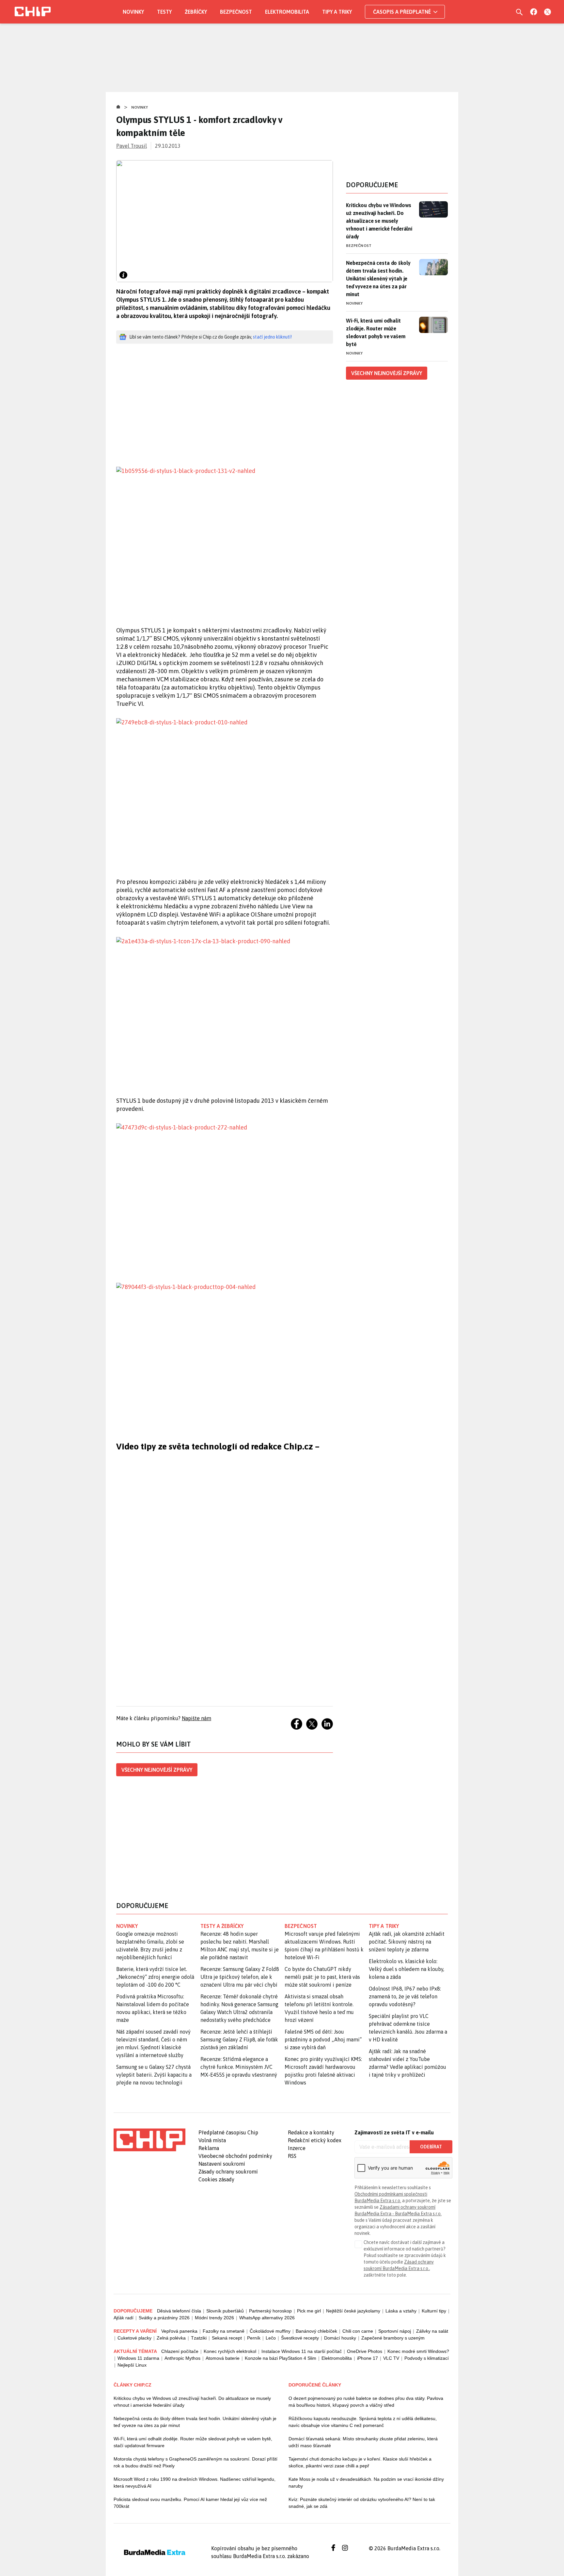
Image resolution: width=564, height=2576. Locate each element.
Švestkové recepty (300, 2338)
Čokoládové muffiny (270, 2331)
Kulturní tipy (434, 2311)
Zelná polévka (171, 2338)
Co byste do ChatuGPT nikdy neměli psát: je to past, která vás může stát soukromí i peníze (322, 1977)
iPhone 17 (368, 2358)
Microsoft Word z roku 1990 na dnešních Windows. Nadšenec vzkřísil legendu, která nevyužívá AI (195, 2483)
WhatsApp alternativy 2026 (267, 2318)
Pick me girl (309, 2311)
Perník (254, 2338)
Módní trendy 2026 (214, 2318)
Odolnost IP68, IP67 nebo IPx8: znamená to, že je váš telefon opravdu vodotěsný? (405, 1996)
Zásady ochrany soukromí (228, 2172)
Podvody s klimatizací (427, 2358)
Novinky (133, 12)
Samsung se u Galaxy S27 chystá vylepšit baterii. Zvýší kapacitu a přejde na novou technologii (154, 2075)
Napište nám (196, 1718)
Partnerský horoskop (270, 2311)
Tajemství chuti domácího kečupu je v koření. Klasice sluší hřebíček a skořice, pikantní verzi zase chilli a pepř (360, 2462)
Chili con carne (358, 2331)
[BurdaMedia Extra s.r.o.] (149, 2140)
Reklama (209, 2148)
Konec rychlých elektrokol (230, 2351)
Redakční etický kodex (315, 2140)
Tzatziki (199, 2338)
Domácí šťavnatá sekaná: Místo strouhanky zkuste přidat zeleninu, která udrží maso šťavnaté (363, 2442)
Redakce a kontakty (311, 2132)
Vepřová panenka (179, 2331)
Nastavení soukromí (222, 2164)
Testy (164, 12)
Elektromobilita (287, 12)
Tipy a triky (337, 12)
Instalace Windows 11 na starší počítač (302, 2351)
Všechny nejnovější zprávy (157, 1770)
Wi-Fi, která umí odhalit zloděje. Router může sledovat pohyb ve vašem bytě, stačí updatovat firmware (193, 2442)
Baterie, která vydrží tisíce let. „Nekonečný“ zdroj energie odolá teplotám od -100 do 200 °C (155, 1977)
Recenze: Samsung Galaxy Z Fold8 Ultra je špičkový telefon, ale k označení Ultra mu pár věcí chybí (240, 1977)
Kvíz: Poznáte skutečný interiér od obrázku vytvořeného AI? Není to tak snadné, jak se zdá (362, 2503)
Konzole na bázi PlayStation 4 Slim (281, 2358)
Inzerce (297, 2148)
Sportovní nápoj (395, 2331)
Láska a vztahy (401, 2311)
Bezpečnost (236, 12)
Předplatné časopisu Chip (228, 2132)
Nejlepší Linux (132, 2365)
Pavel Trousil (132, 146)
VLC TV (391, 2358)
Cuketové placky (134, 2338)
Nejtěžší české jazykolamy (353, 2311)
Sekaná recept (227, 2338)
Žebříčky (196, 12)
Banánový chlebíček (316, 2331)
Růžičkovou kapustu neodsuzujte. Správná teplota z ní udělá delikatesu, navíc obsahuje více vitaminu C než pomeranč (363, 2422)
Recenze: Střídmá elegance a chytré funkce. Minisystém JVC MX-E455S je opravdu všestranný (239, 2067)
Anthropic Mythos (182, 2358)
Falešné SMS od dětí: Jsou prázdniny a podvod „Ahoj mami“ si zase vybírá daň (323, 2039)
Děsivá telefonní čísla (179, 2311)
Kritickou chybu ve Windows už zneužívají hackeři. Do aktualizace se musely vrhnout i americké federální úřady (379, 221)
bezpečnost (301, 1926)
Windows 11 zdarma (138, 2358)
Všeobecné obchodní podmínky (235, 2156)
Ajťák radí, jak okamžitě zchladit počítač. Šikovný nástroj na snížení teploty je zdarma (407, 1942)
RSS (292, 2156)
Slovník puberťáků (225, 2311)
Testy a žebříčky (222, 1926)
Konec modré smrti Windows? (418, 2351)
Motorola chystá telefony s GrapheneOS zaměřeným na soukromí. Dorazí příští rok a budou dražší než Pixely (196, 2462)
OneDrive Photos (365, 2351)
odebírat (431, 2147)
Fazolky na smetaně (224, 2331)
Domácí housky (340, 2338)
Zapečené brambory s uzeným (393, 2338)
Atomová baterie (223, 2358)
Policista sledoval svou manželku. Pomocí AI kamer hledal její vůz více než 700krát (190, 2503)
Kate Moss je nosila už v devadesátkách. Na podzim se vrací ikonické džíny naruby (366, 2483)
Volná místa (212, 2140)
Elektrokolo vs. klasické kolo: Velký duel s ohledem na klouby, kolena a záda (407, 1969)
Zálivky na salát (432, 2331)
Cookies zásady (216, 2179)
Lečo (271, 2338)
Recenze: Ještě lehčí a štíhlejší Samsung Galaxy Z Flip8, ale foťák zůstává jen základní (239, 2039)
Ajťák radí (124, 2318)
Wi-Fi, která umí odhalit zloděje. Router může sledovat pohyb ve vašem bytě (376, 332)
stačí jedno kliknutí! (272, 337)
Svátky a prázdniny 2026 (164, 2318)
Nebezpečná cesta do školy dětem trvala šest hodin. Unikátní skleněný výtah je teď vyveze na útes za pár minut (378, 279)
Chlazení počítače (180, 2351)
